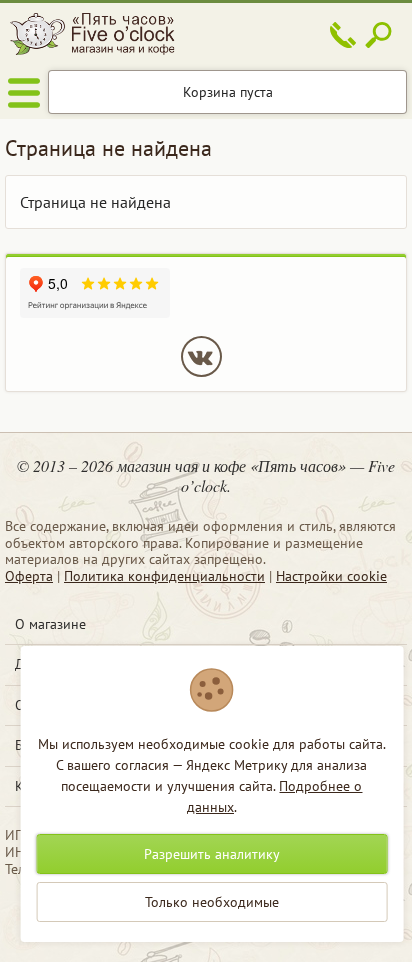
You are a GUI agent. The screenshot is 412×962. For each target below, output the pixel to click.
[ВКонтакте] (201, 356)
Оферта (29, 576)
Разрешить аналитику (212, 854)
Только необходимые (212, 902)
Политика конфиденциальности (164, 576)
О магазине (50, 624)
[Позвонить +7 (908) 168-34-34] (343, 35)
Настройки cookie (331, 576)
